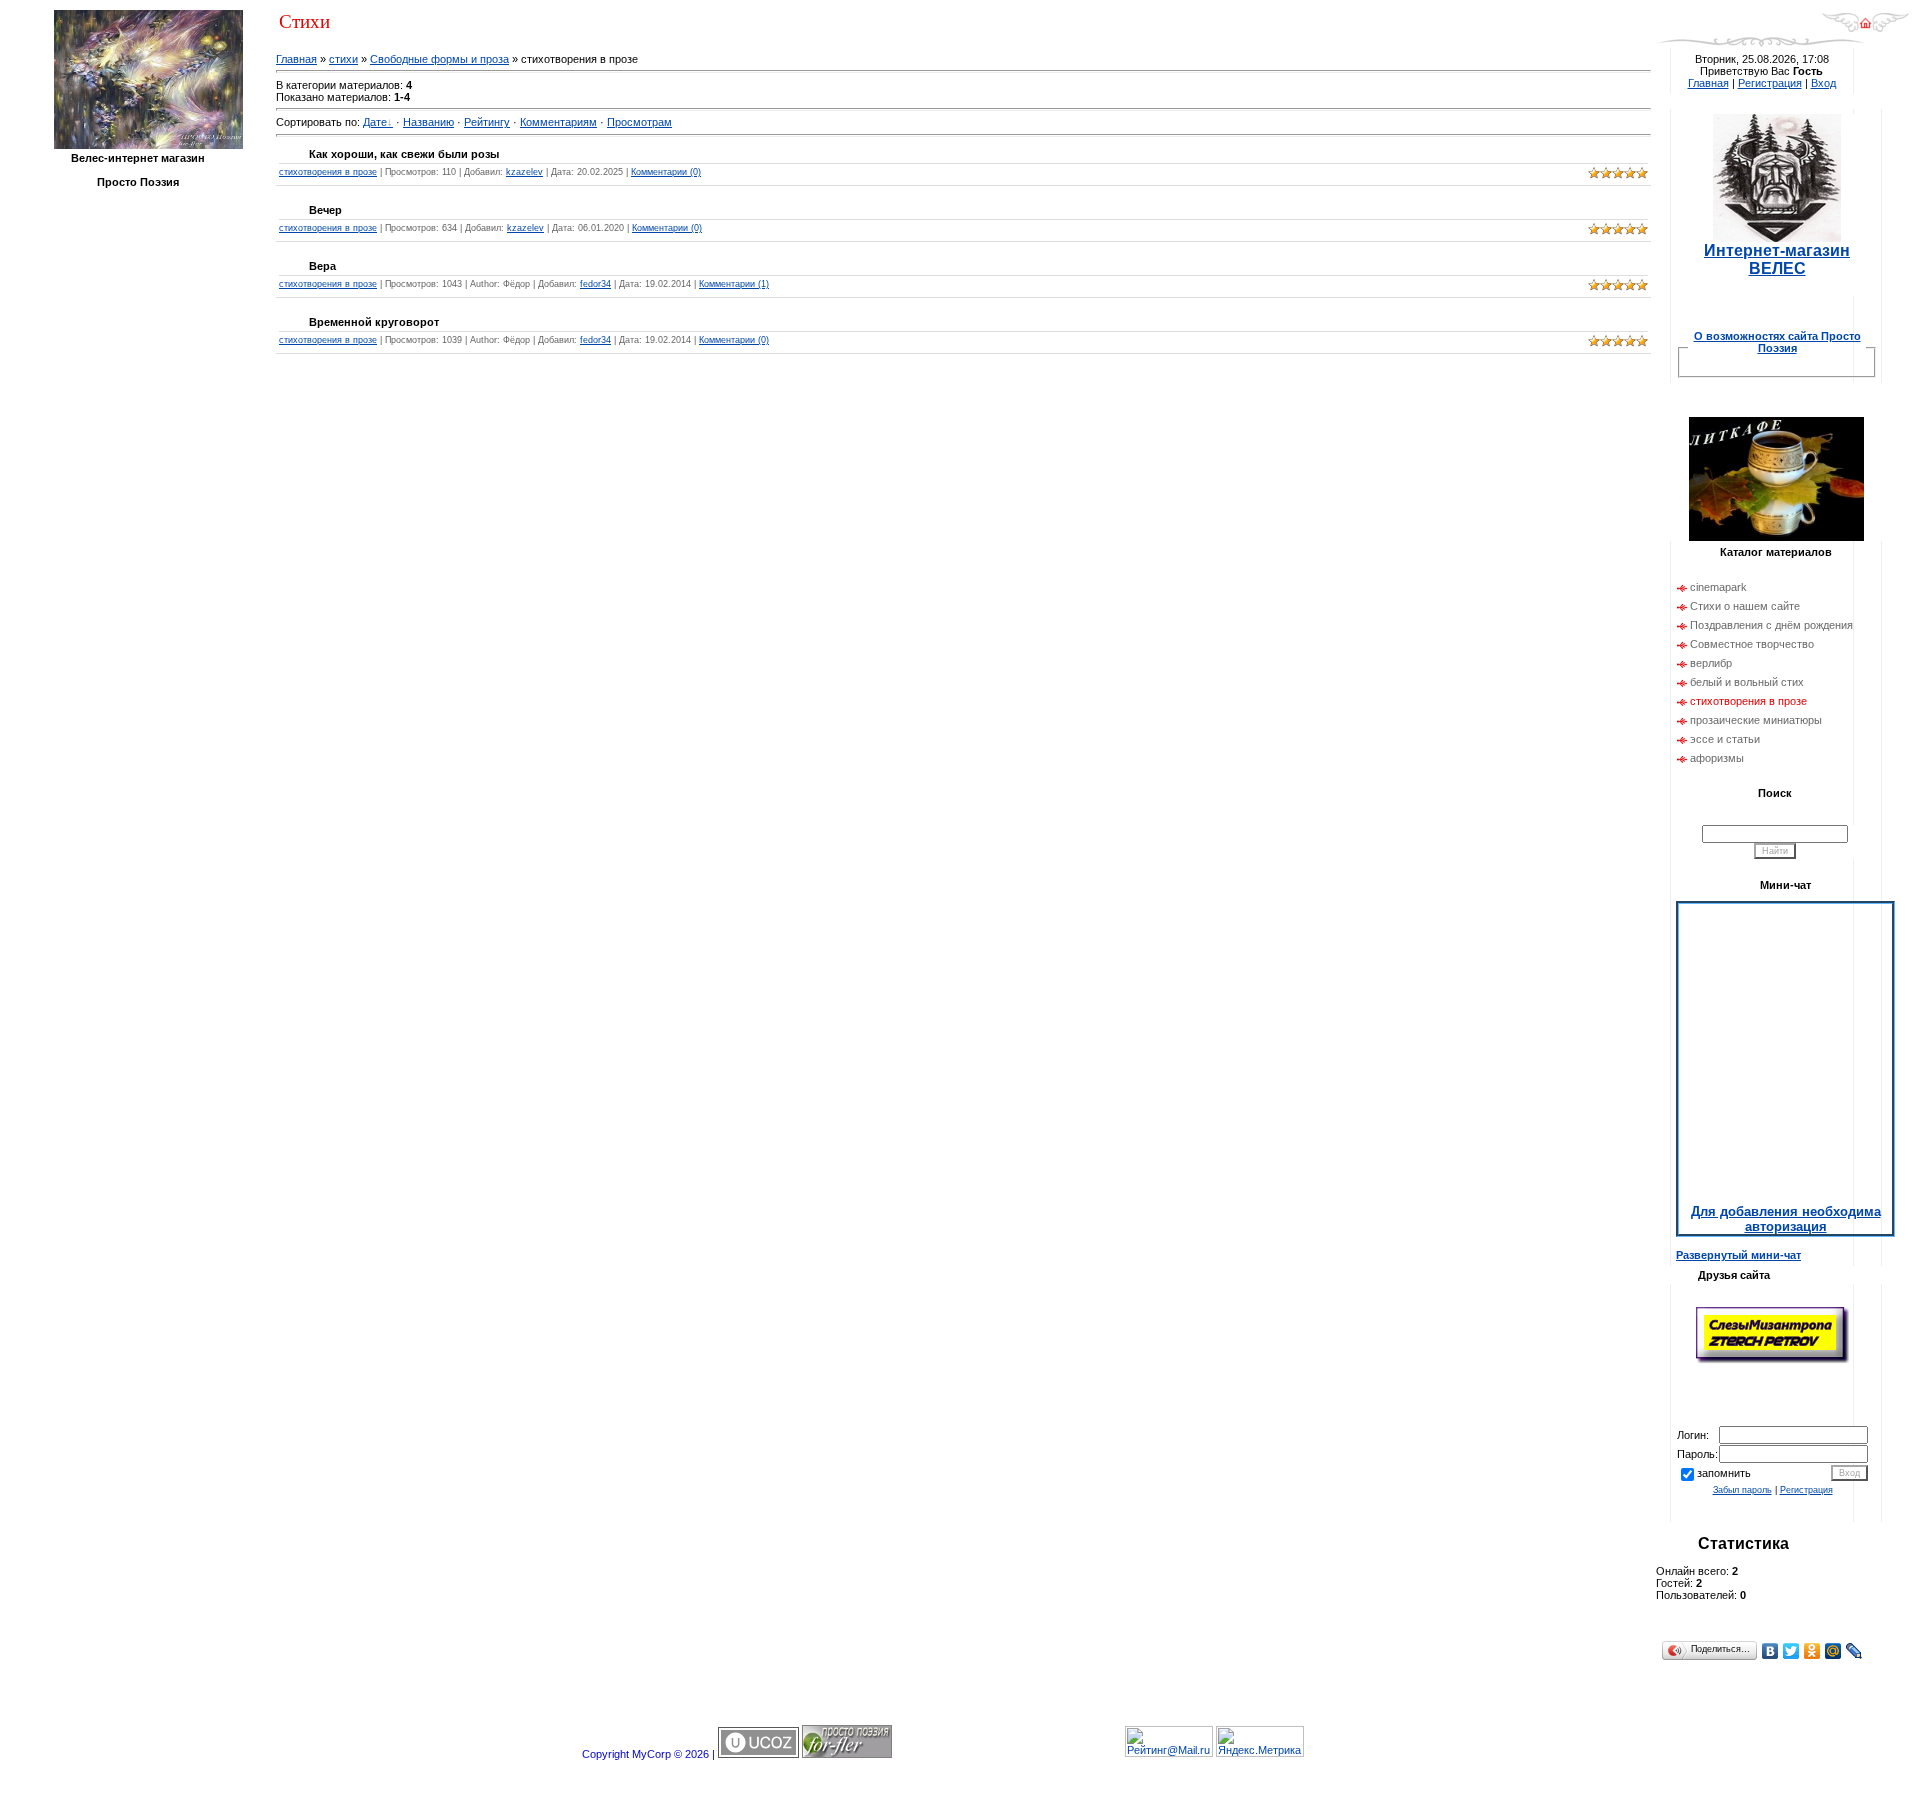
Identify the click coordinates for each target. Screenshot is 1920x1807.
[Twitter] (1791, 1651)
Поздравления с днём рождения (1771, 625)
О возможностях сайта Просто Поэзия (1777, 342)
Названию (428, 122)
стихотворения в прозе (328, 172)
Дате (375, 122)
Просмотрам (639, 122)
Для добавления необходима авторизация (1786, 1219)
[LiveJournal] (1854, 1651)
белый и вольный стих (1747, 682)
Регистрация (1770, 83)
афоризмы (1717, 758)
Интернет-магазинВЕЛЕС (1777, 259)
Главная (296, 59)
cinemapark (1718, 587)
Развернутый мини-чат (1738, 1255)
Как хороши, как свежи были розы (404, 154)
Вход (1823, 83)
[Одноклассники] (1812, 1651)
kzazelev (524, 172)
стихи (343, 59)
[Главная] (1865, 29)
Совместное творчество (1752, 644)
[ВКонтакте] (1770, 1651)
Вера (322, 266)
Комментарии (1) (734, 284)
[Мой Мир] (1833, 1651)
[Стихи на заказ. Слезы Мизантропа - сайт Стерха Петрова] (1772, 1361)
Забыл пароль (1742, 1490)
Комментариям (558, 122)
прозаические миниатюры (1756, 720)
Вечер (325, 210)
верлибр (1711, 663)
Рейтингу (487, 122)
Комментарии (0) (666, 172)
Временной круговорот (374, 322)
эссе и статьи (1725, 739)
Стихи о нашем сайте (1745, 606)
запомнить (1724, 1473)
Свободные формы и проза (439, 59)
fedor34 (595, 284)
